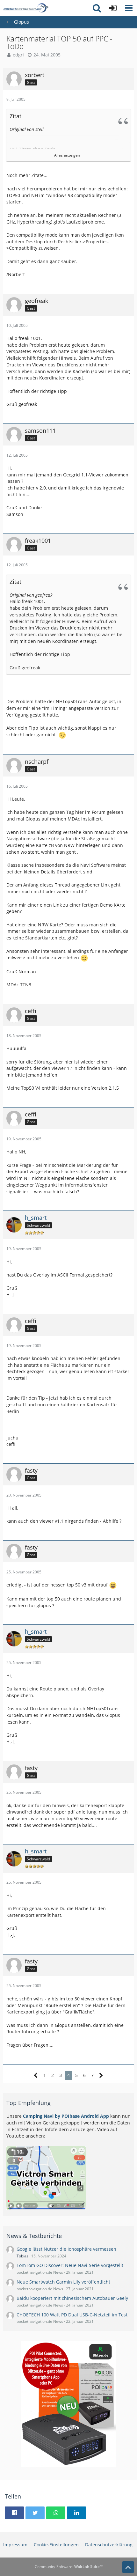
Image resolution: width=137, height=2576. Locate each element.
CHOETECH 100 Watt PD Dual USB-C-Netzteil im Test (72, 2315)
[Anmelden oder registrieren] (113, 8)
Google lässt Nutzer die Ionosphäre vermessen (66, 2249)
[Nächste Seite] (101, 2076)
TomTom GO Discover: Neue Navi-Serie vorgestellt (70, 2265)
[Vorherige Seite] (36, 2076)
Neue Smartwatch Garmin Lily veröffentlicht (63, 2282)
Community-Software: (69, 2567)
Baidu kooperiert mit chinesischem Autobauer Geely (72, 2298)
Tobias (22, 2256)
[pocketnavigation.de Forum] (26, 8)
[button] (129, 8)
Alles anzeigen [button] (67, 155)
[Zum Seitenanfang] (128, 2567)
